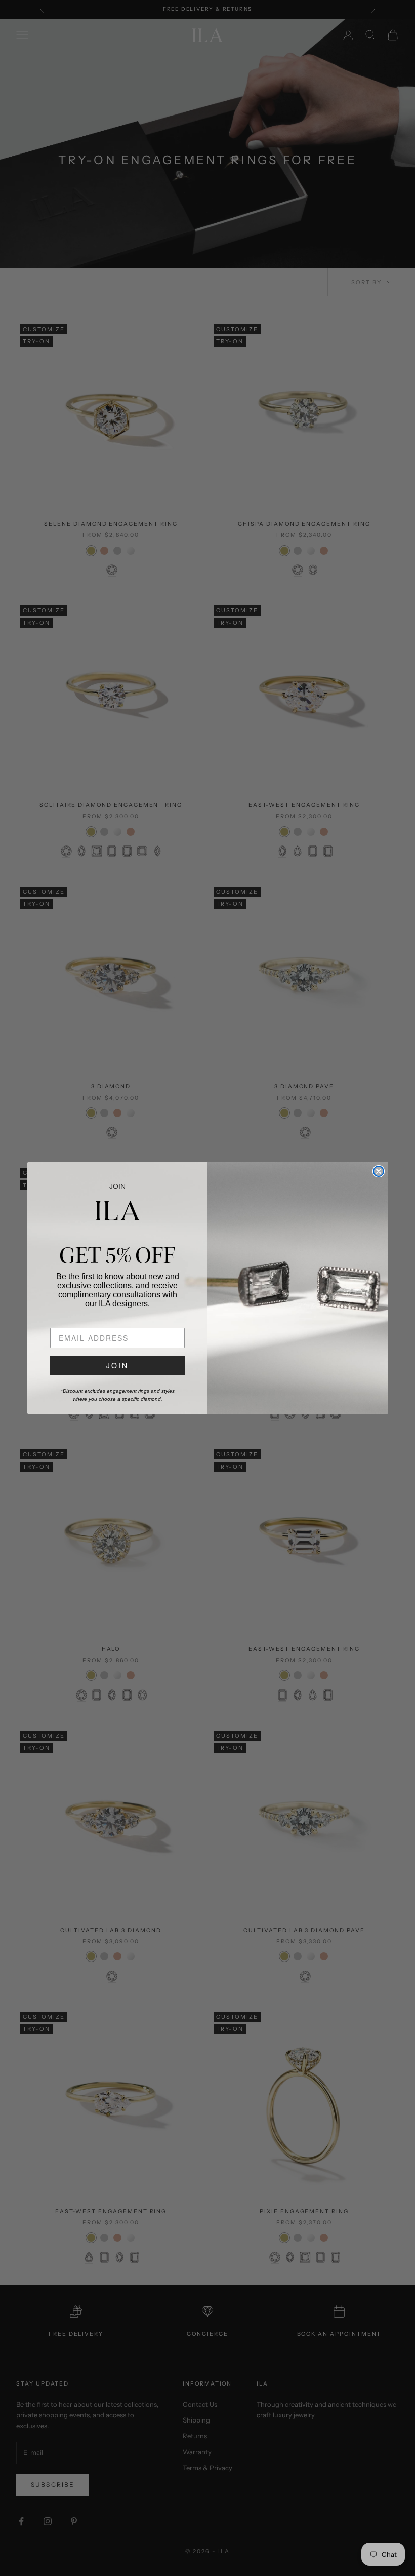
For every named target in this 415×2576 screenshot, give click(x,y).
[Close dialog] (379, 1171)
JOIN (117, 1365)
